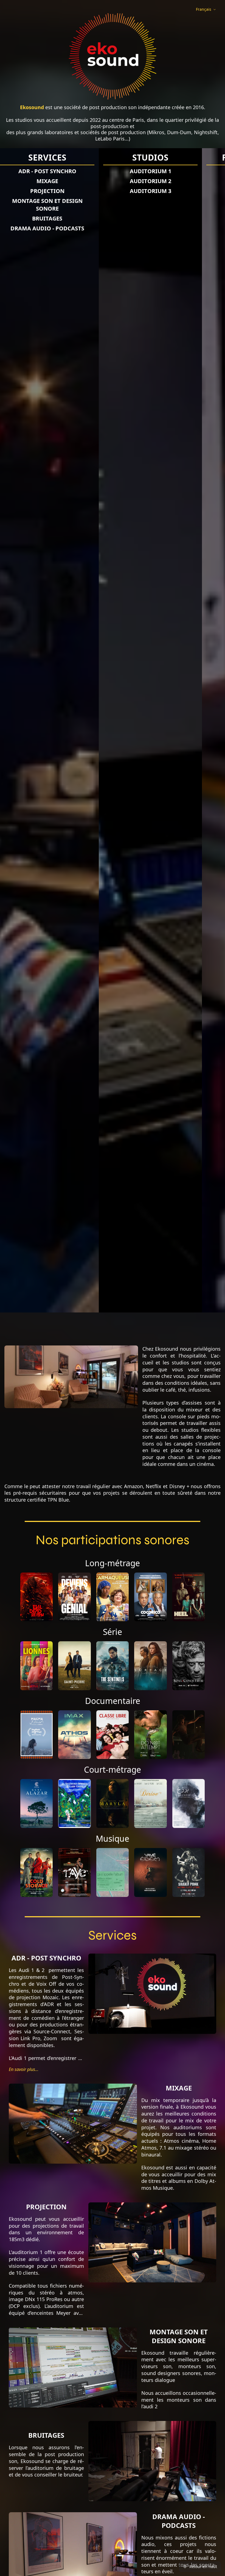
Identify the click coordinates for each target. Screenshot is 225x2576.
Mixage (110, 181)
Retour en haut (203, 2567)
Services (110, 158)
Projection (110, 191)
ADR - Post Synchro (110, 171)
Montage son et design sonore (110, 205)
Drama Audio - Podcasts (110, 228)
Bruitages (110, 218)
